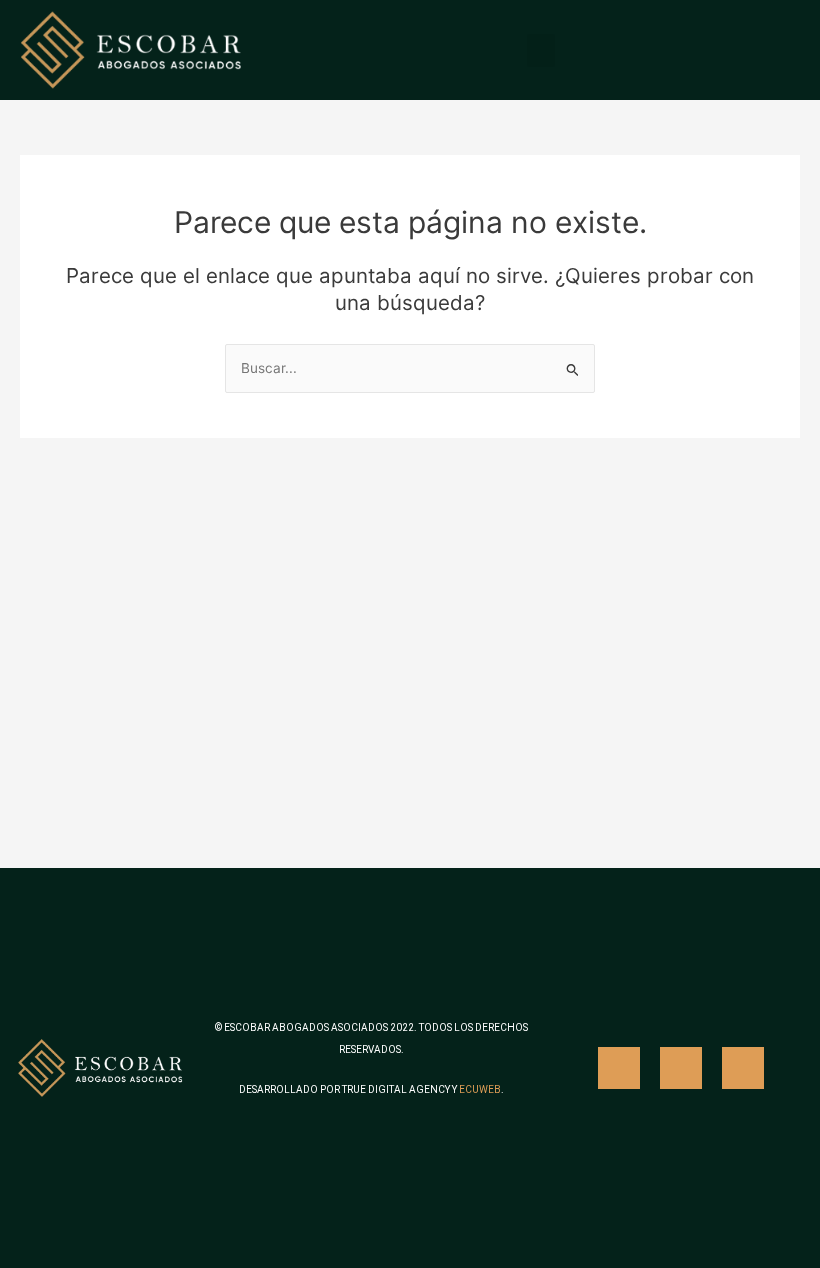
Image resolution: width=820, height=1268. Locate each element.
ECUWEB (480, 1089)
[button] (541, 50)
